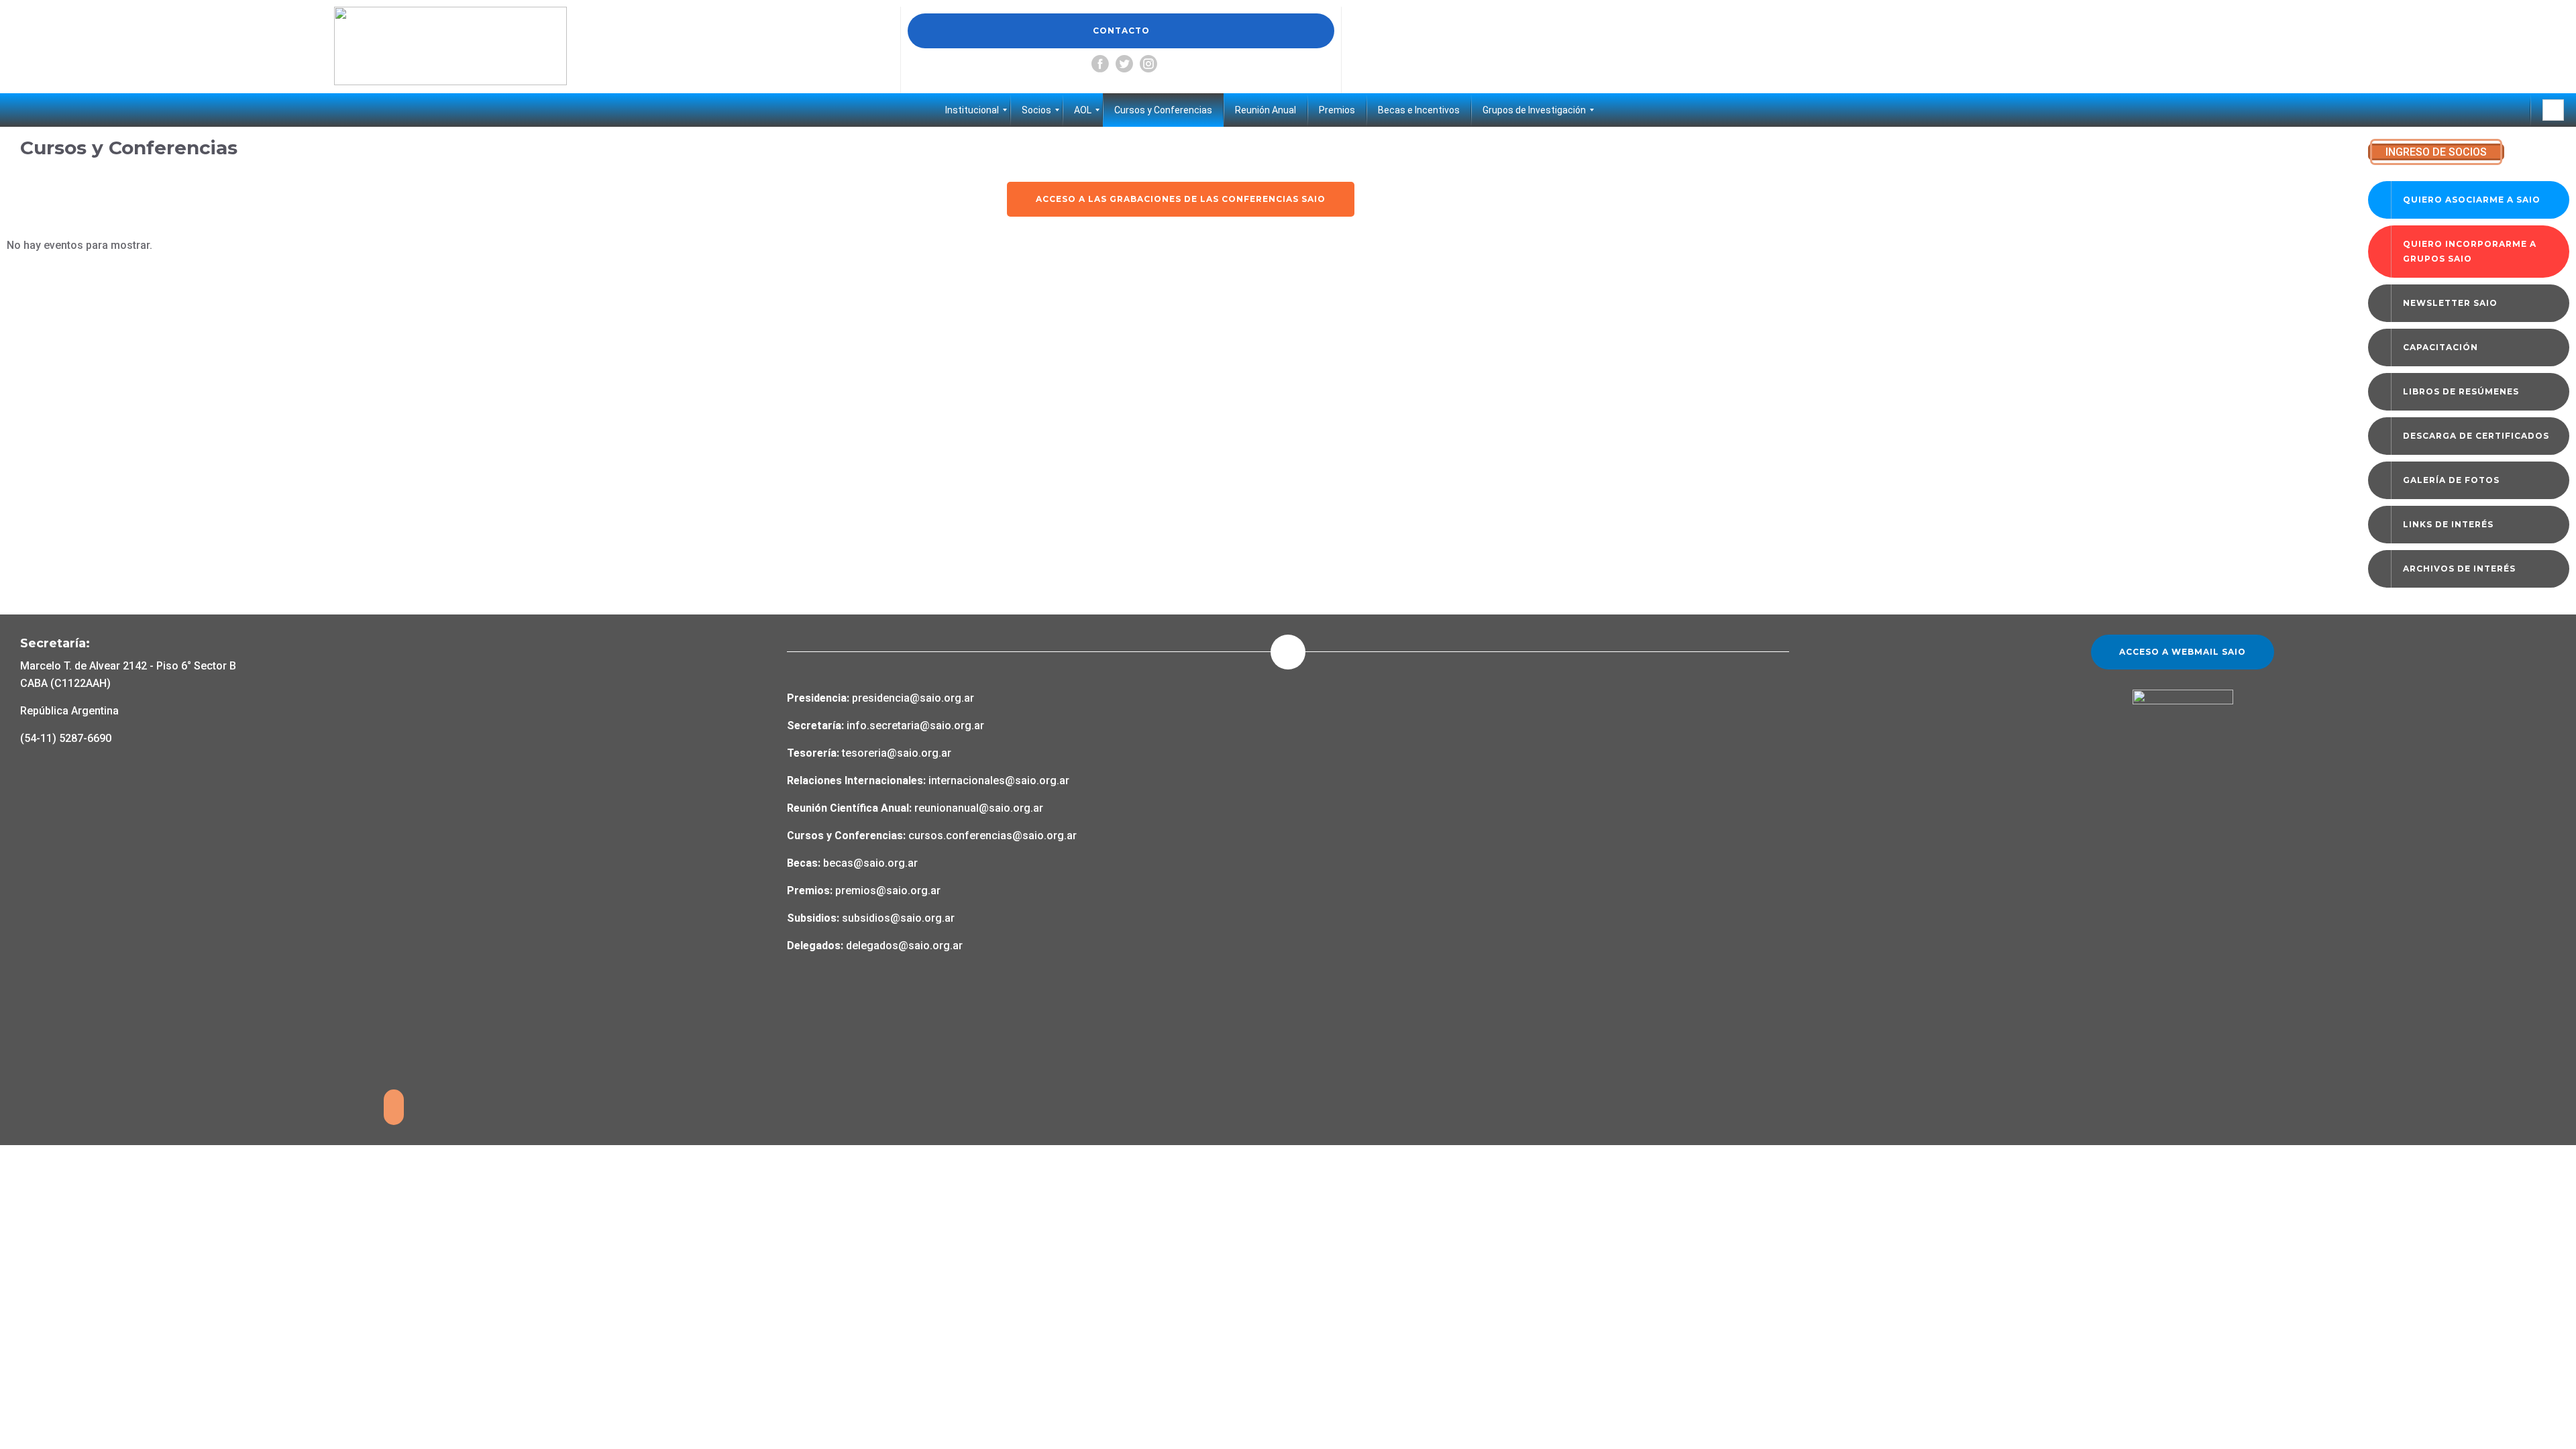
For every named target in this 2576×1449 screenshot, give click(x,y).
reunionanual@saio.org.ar (979, 808)
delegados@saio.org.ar (904, 946)
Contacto (1121, 31)
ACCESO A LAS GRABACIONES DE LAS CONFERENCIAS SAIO (1181, 199)
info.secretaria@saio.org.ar (915, 726)
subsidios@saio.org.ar (898, 918)
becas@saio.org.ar (870, 863)
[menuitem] (972, 110)
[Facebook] (1100, 64)
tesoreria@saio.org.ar (895, 753)
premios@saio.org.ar (888, 891)
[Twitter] (1124, 64)
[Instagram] (1148, 64)
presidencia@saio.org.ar (913, 698)
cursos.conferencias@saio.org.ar (992, 836)
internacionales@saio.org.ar (999, 781)
